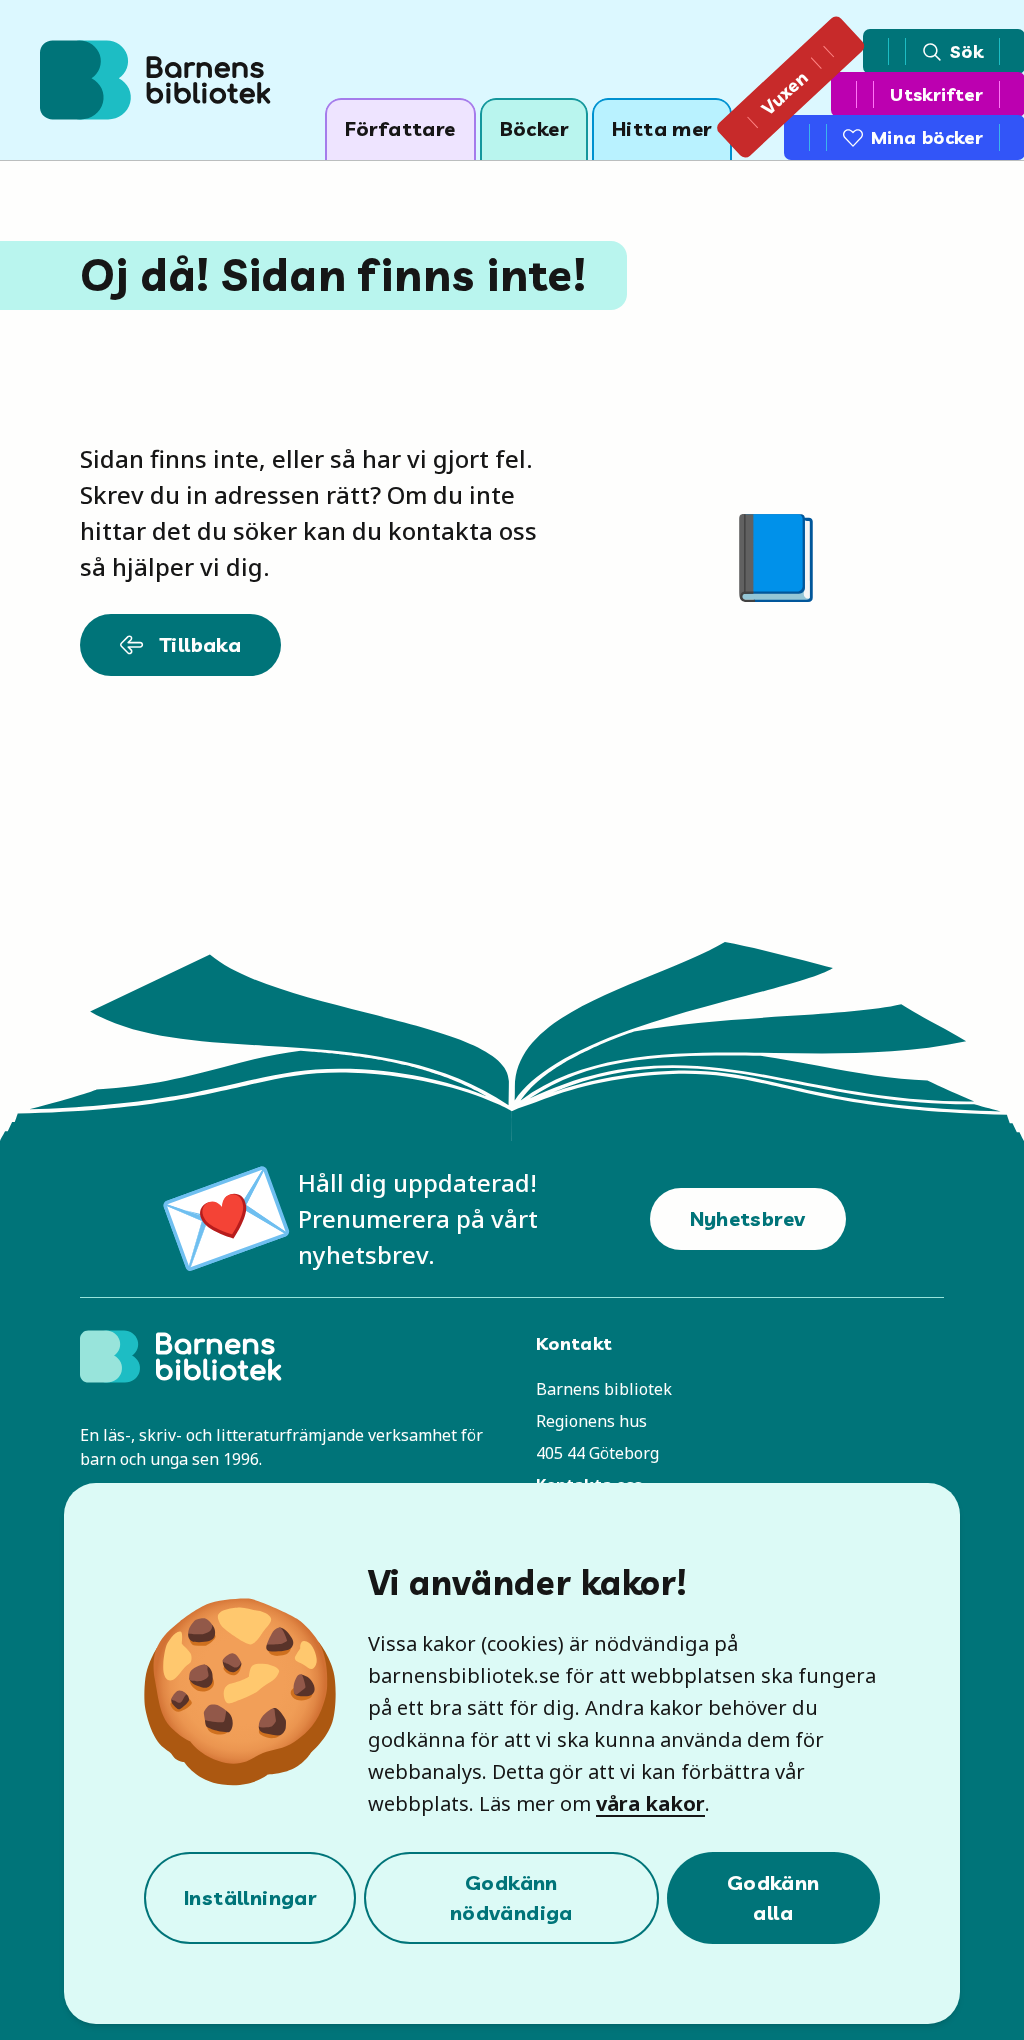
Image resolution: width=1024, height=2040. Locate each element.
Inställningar (250, 1897)
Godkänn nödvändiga (511, 1897)
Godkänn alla (773, 1897)
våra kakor (650, 1803)
